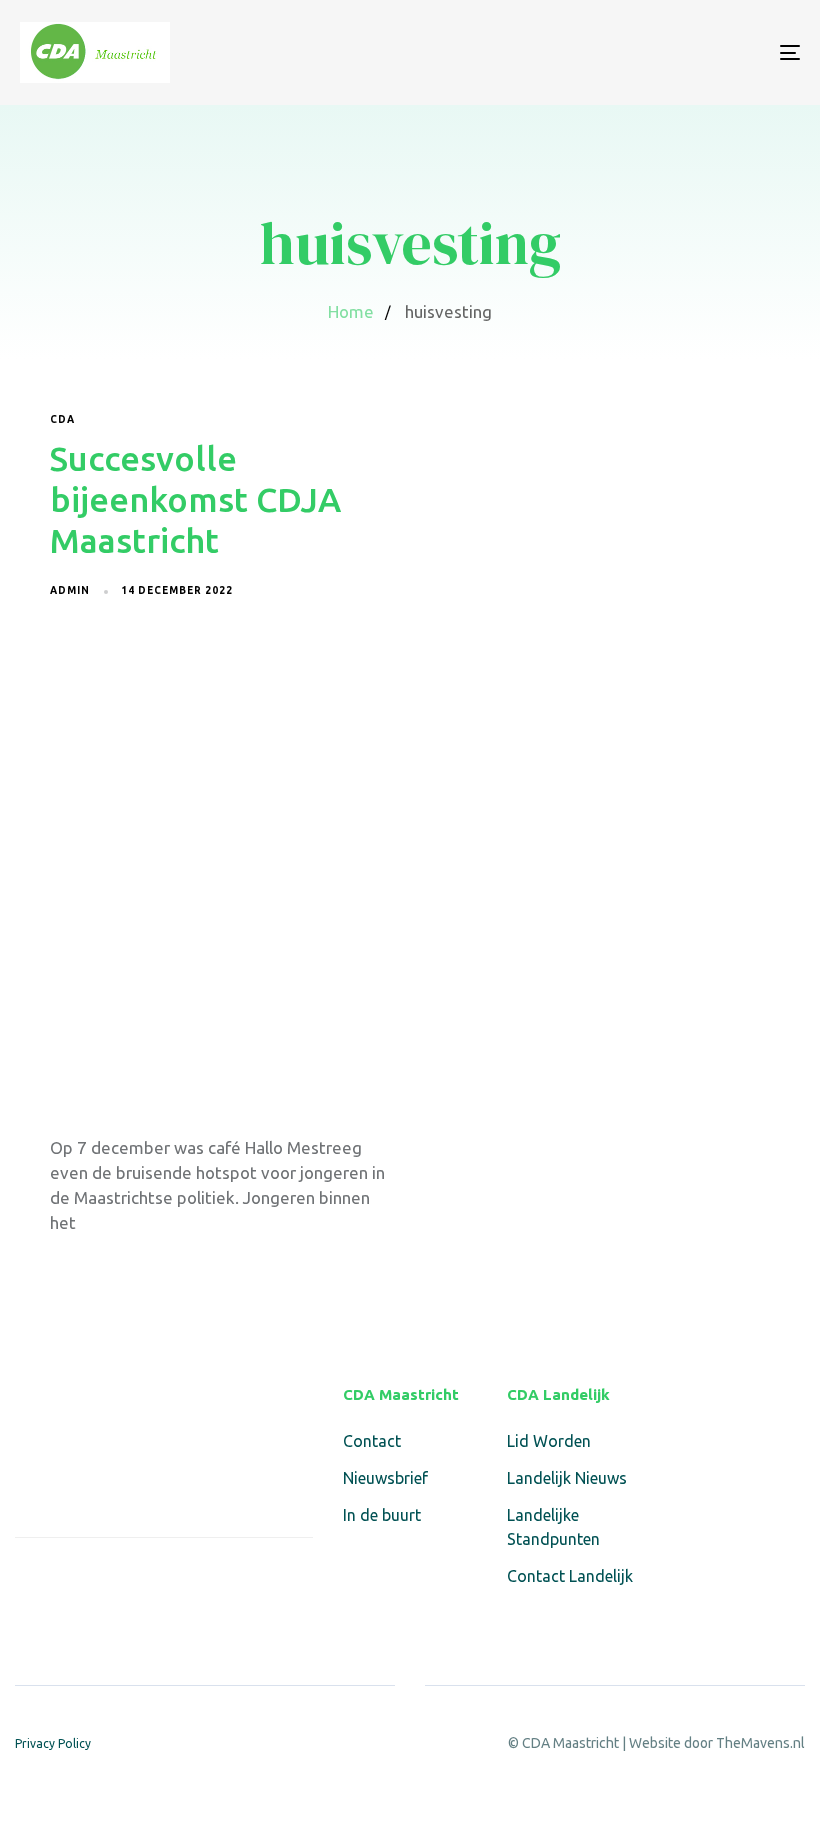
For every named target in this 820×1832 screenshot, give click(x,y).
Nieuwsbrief (385, 1478)
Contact (372, 1441)
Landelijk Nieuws (567, 1478)
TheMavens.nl (760, 1743)
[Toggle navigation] (670, 52)
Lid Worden (549, 1441)
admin (70, 590)
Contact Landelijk (570, 1576)
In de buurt (382, 1515)
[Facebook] (27, 1580)
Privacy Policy (53, 1743)
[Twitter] (74, 1580)
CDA (62, 419)
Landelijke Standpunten (553, 1527)
